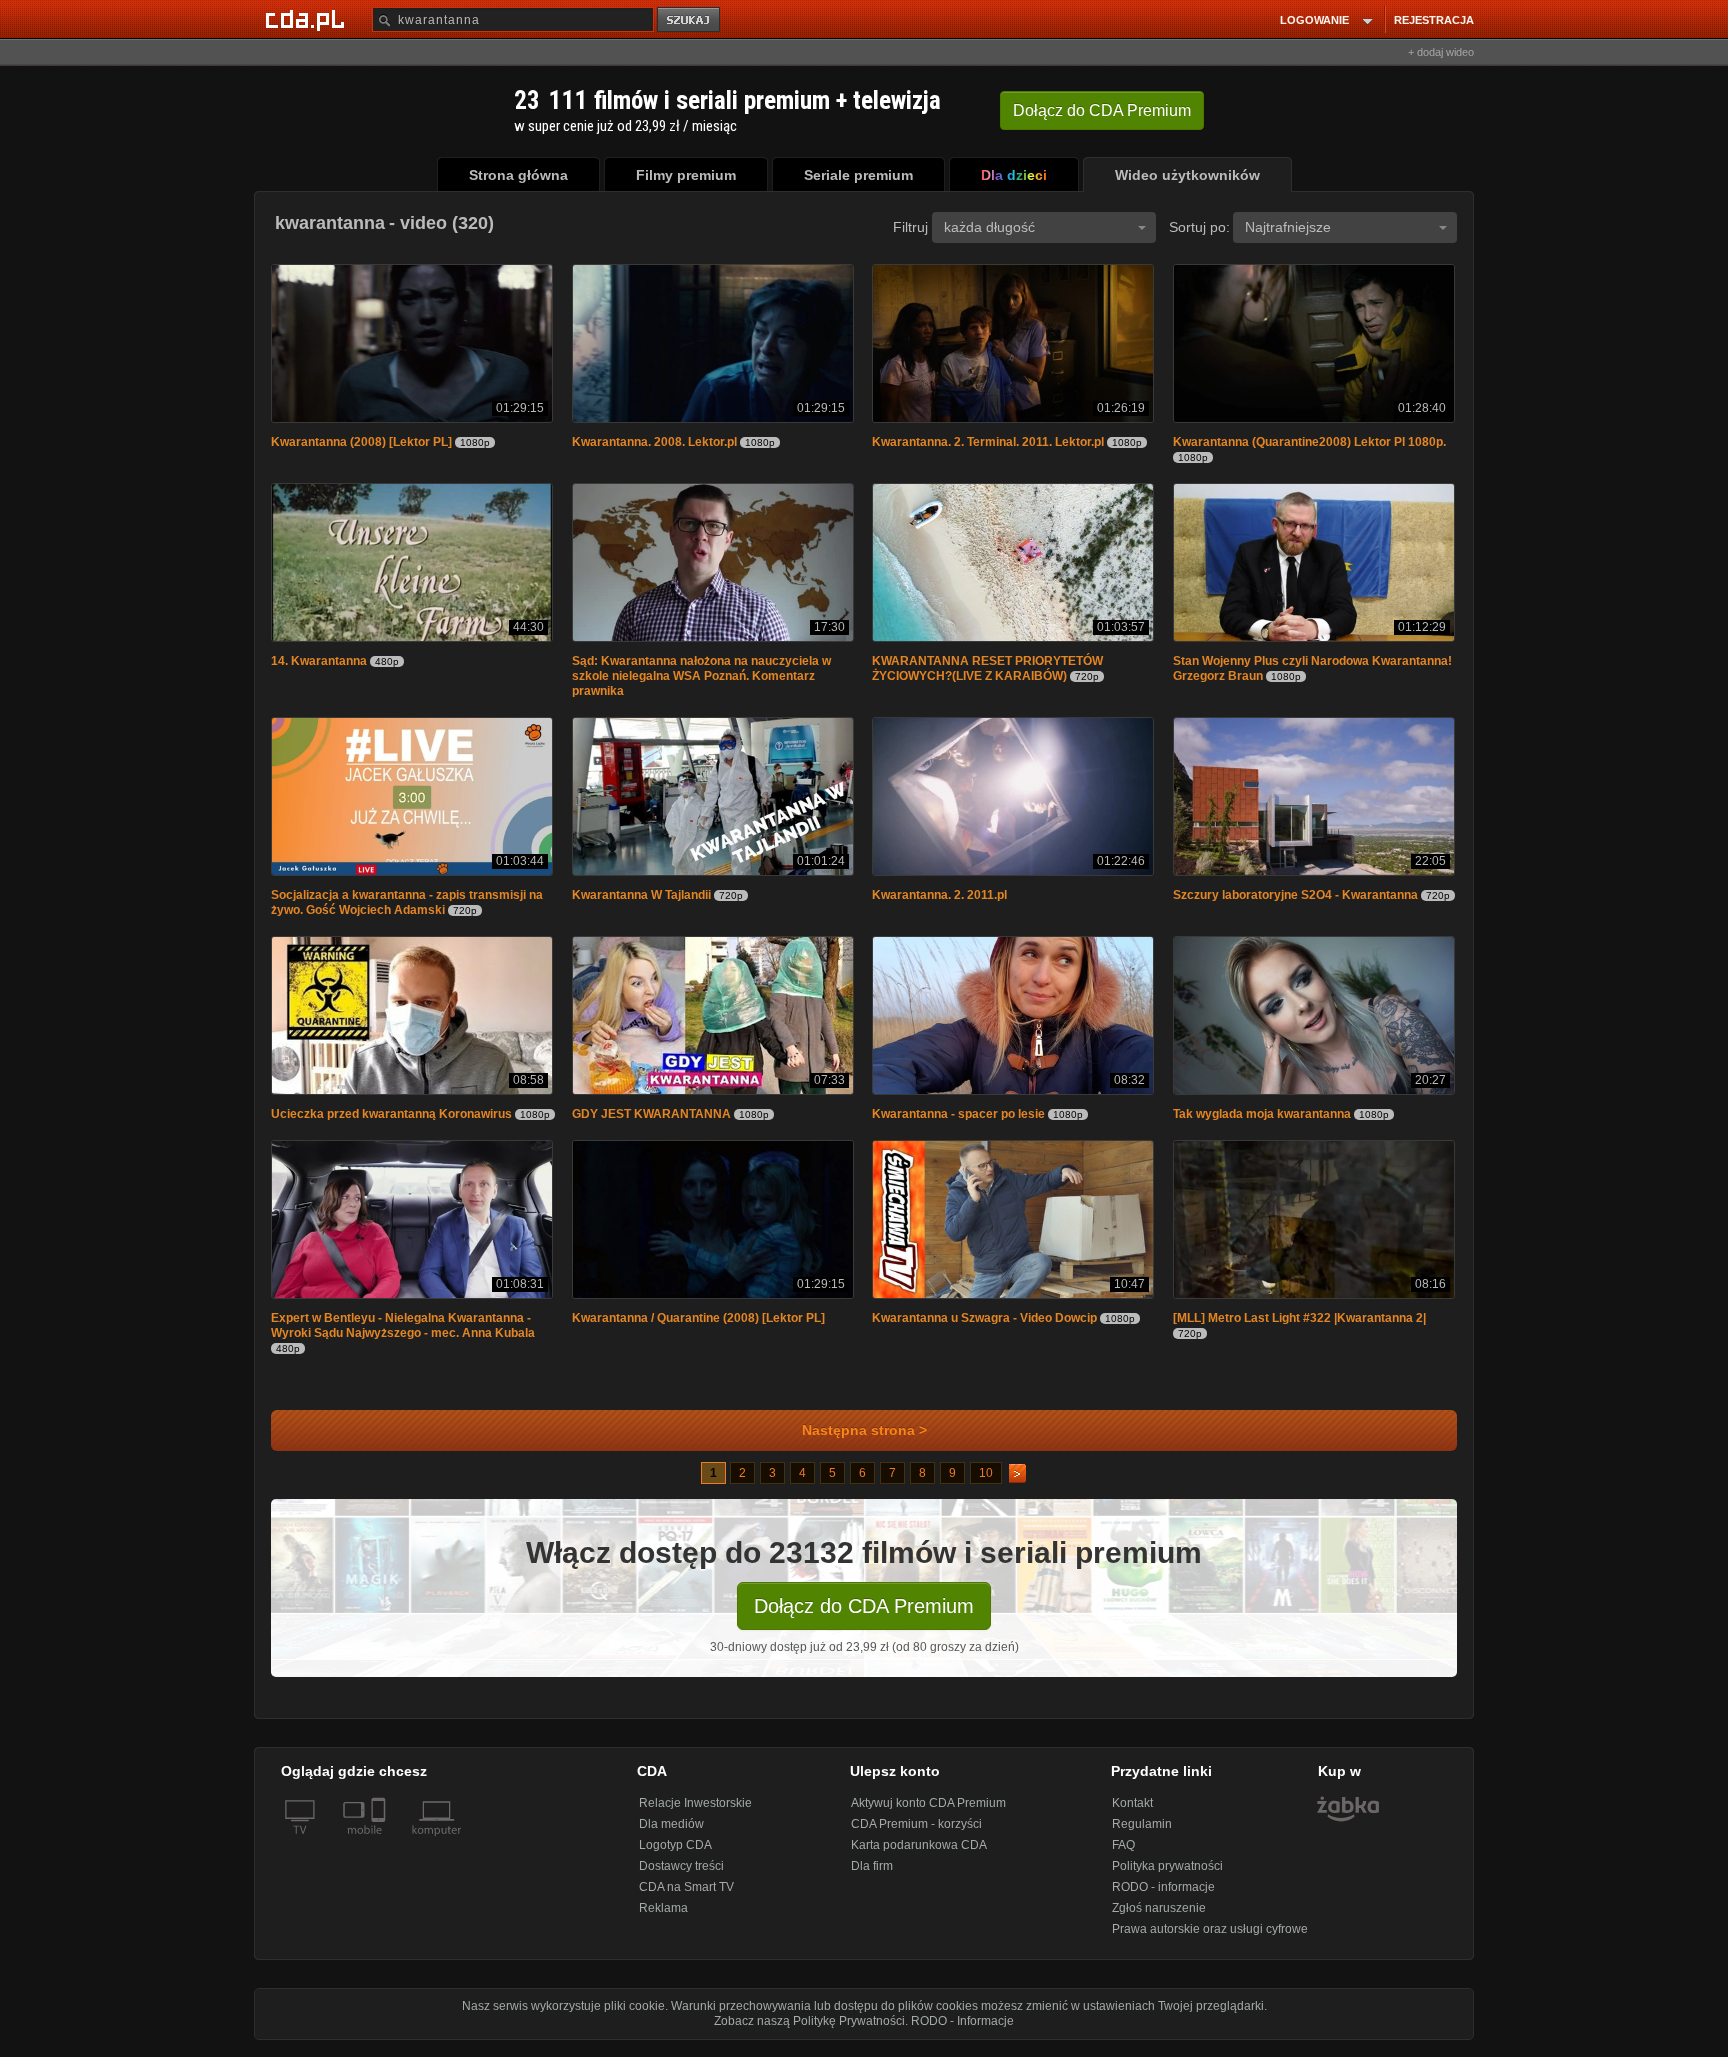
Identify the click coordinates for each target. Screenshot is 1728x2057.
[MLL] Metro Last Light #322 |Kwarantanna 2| (1299, 1328)
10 (986, 1483)
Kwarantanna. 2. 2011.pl (939, 901)
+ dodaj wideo (1441, 52)
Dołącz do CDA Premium (864, 1616)
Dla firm (872, 1876)
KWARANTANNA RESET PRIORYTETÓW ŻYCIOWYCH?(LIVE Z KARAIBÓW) (987, 672)
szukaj (690, 20)
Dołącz (1102, 110)
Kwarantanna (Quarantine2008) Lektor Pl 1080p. (1309, 444)
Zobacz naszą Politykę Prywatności (809, 2031)
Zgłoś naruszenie (1159, 1918)
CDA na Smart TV (686, 1897)
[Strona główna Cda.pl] (308, 19)
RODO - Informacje (962, 2031)
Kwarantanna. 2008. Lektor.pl (654, 444)
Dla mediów (671, 1834)
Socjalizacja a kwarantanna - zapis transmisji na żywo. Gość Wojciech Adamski (407, 908)
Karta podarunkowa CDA (919, 1855)
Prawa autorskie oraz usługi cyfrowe (1210, 1939)
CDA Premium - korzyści (916, 1834)
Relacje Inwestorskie (695, 1813)
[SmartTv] (380, 1852)
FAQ (1123, 1855)
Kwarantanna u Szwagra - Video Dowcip (984, 1328)
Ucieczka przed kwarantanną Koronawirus (391, 1122)
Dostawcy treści (681, 1876)
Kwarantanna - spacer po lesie (958, 1122)
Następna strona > (864, 1440)
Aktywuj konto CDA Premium (928, 1813)
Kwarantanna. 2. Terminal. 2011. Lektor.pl (988, 444)
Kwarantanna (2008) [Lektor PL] (361, 444)
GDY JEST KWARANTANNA (651, 1122)
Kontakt (1132, 1813)
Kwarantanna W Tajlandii (641, 901)
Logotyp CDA (675, 1855)
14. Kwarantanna (319, 665)
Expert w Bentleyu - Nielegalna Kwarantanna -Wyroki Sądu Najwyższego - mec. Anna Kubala (403, 1335)
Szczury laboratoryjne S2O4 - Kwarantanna (1295, 901)
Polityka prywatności (1167, 1876)
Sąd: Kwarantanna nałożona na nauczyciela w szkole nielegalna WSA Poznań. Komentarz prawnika (701, 680)
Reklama (663, 1918)
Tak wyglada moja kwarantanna (1262, 1122)
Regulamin (1142, 1834)
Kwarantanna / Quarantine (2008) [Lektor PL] (698, 1328)
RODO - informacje (1163, 1897)
